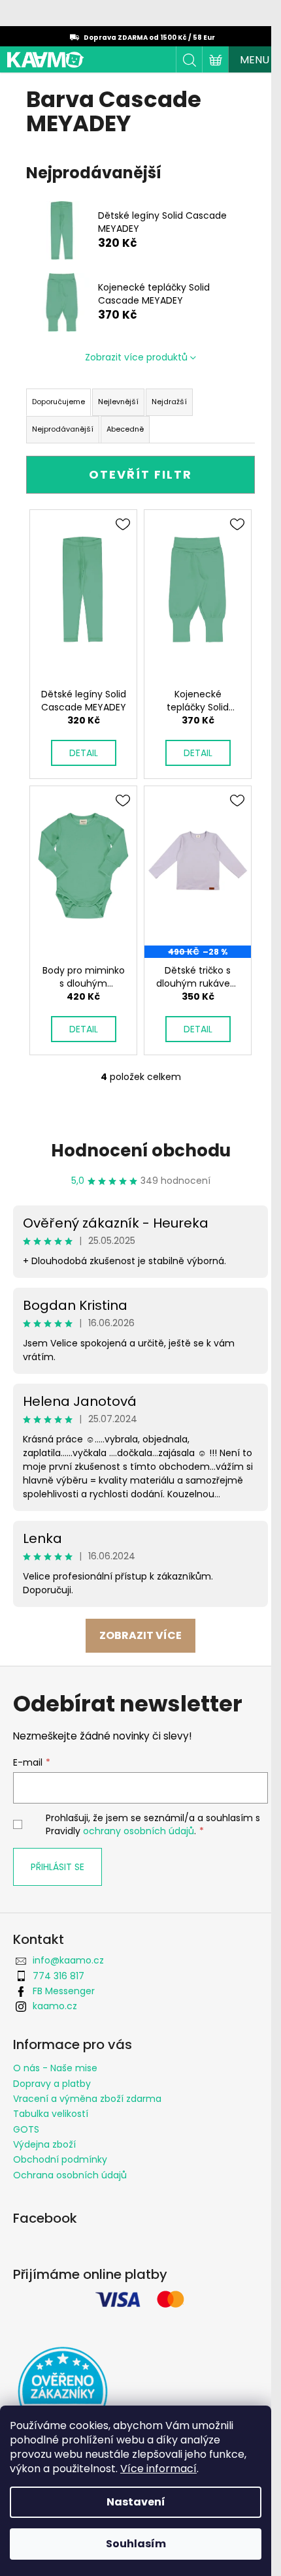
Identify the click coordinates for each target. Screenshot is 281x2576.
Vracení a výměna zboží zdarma (87, 2099)
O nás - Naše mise (55, 2068)
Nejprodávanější (63, 429)
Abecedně (125, 429)
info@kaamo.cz (68, 1960)
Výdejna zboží (44, 2144)
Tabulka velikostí (51, 2114)
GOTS (26, 2129)
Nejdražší (169, 402)
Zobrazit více (140, 1635)
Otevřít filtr (140, 474)
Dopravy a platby (52, 2084)
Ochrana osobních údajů (70, 2175)
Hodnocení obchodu (141, 1151)
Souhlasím (136, 2544)
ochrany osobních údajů (139, 1831)
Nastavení (136, 2502)
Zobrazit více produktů (136, 357)
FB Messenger (64, 1991)
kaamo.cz (55, 2006)
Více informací (158, 2469)
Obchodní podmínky (60, 2159)
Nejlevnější (118, 402)
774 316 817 (58, 1976)
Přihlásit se (58, 1867)
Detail (84, 753)
